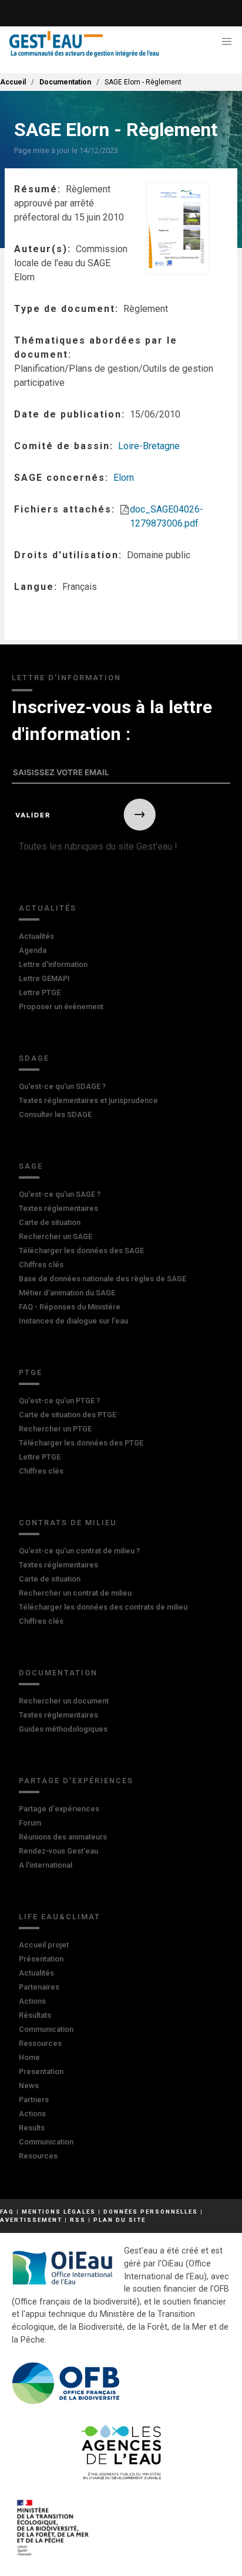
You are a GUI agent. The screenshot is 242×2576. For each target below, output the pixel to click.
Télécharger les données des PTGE (81, 1443)
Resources (38, 2156)
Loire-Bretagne (149, 446)
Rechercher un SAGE (56, 1236)
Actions (32, 2001)
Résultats (35, 2015)
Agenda (33, 950)
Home (29, 2057)
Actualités (48, 908)
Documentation (65, 82)
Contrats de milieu (68, 1523)
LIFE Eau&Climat (60, 1917)
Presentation (41, 2071)
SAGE (31, 1166)
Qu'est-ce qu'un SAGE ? (60, 1194)
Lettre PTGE (40, 992)
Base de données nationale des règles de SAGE (102, 1279)
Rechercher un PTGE (55, 1429)
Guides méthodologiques (63, 1729)
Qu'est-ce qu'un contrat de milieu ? (79, 1551)
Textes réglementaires (58, 1208)
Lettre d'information (53, 964)
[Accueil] (84, 44)
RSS (78, 2220)
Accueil (13, 82)
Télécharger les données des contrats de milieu (103, 1607)
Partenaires (39, 1987)
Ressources (40, 2043)
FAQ (7, 2212)
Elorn (124, 478)
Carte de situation (50, 1222)
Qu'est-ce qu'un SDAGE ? (62, 1086)
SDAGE (34, 1058)
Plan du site (120, 2220)
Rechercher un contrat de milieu (75, 1593)
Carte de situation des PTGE (68, 1415)
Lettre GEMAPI (44, 978)
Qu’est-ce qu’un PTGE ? (59, 1401)
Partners (34, 2100)
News (29, 2085)
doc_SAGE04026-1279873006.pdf (167, 516)
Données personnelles (151, 2212)
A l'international (46, 1865)
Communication (46, 2029)
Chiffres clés (41, 1265)
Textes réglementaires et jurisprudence (88, 1100)
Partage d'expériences (76, 1781)
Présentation (41, 1959)
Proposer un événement (61, 1007)
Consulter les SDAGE (55, 1114)
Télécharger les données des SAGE (81, 1250)
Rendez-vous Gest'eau (58, 1851)
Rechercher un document (64, 1701)
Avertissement (31, 2220)
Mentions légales (59, 2212)
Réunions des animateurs (63, 1837)
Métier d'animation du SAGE (67, 1293)
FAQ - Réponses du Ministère (70, 1307)
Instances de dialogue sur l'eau (73, 1321)
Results (32, 2128)
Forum (30, 1823)
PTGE (31, 1372)
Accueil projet (44, 1945)
